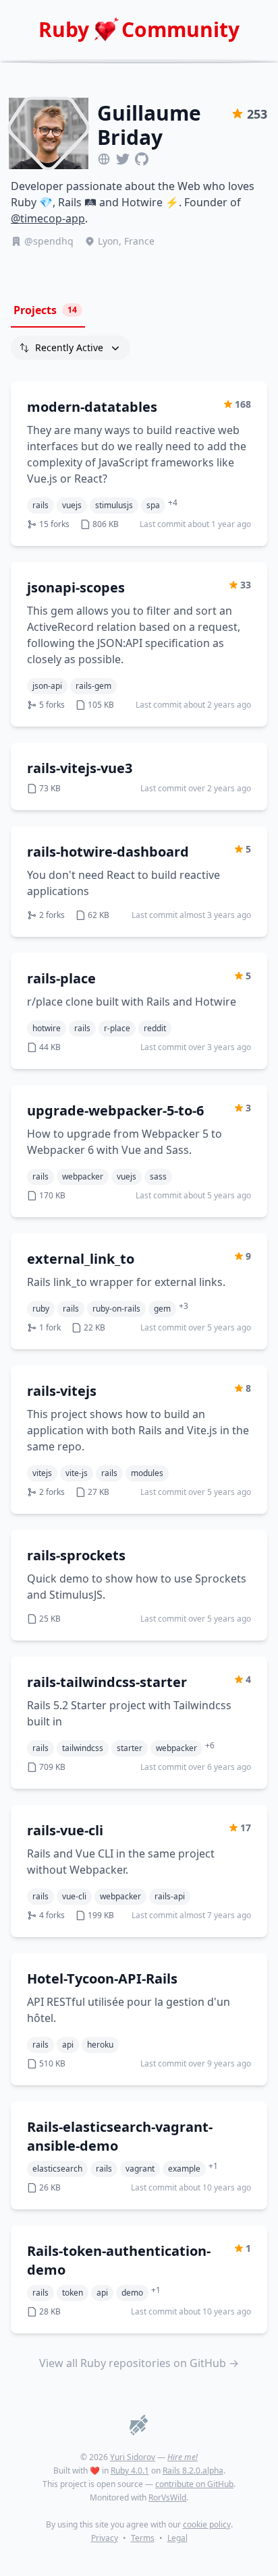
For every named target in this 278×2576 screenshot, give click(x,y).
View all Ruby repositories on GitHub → (139, 2363)
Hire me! (183, 2457)
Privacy (105, 2538)
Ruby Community (139, 30)
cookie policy (207, 2524)
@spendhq (49, 241)
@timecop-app (48, 218)
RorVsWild (167, 2497)
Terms (143, 2538)
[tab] (48, 311)
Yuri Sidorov (133, 2457)
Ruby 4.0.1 (130, 2471)
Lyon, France (126, 241)
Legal (177, 2538)
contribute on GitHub (194, 2484)
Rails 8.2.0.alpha (193, 2471)
